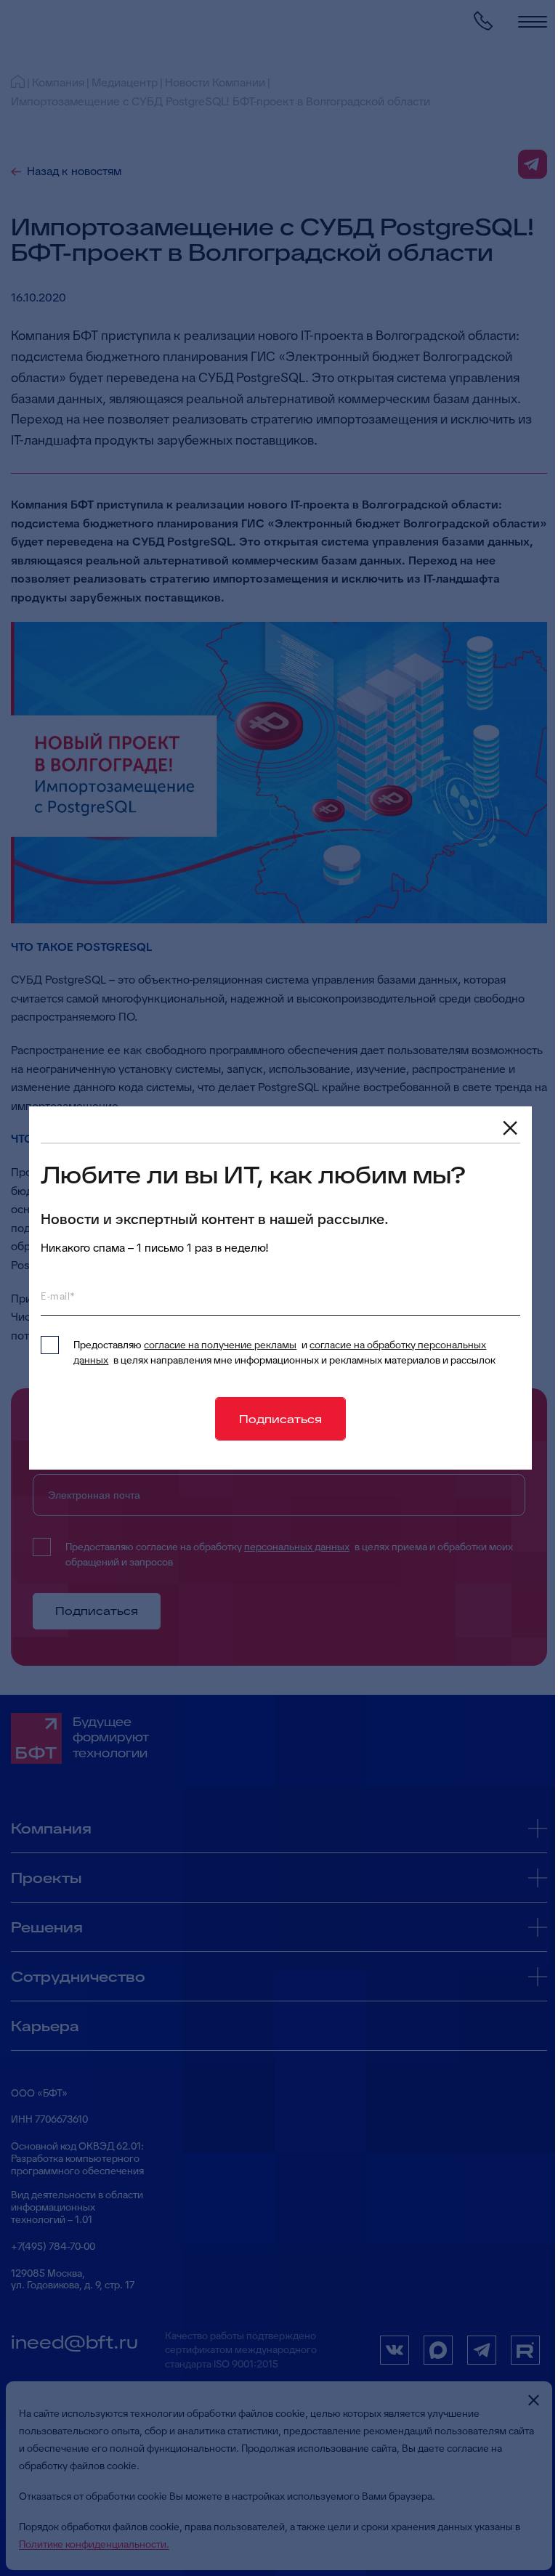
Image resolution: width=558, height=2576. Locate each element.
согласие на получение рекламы (220, 1345)
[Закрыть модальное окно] (510, 1128)
